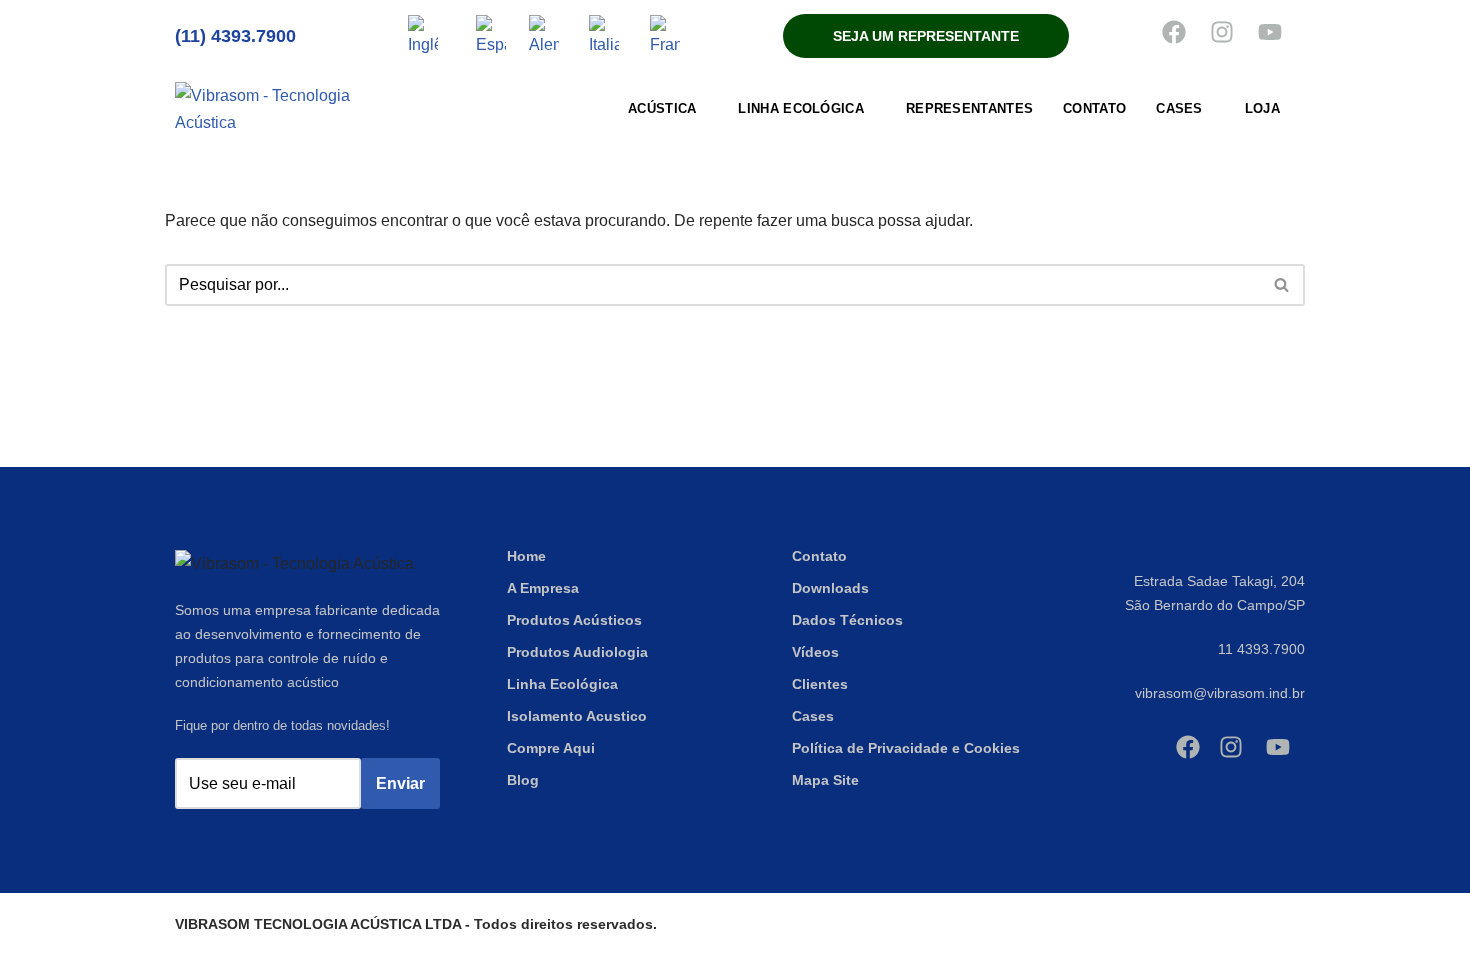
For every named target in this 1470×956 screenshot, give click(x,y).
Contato (1094, 108)
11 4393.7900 (1261, 649)
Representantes (969, 108)
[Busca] (1282, 285)
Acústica (662, 108)
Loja (1262, 108)
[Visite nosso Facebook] (1174, 32)
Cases (1179, 108)
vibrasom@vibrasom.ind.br (1220, 693)
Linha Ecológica (801, 108)
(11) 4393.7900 (235, 36)
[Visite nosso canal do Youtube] (1270, 32)
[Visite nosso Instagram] (1222, 32)
